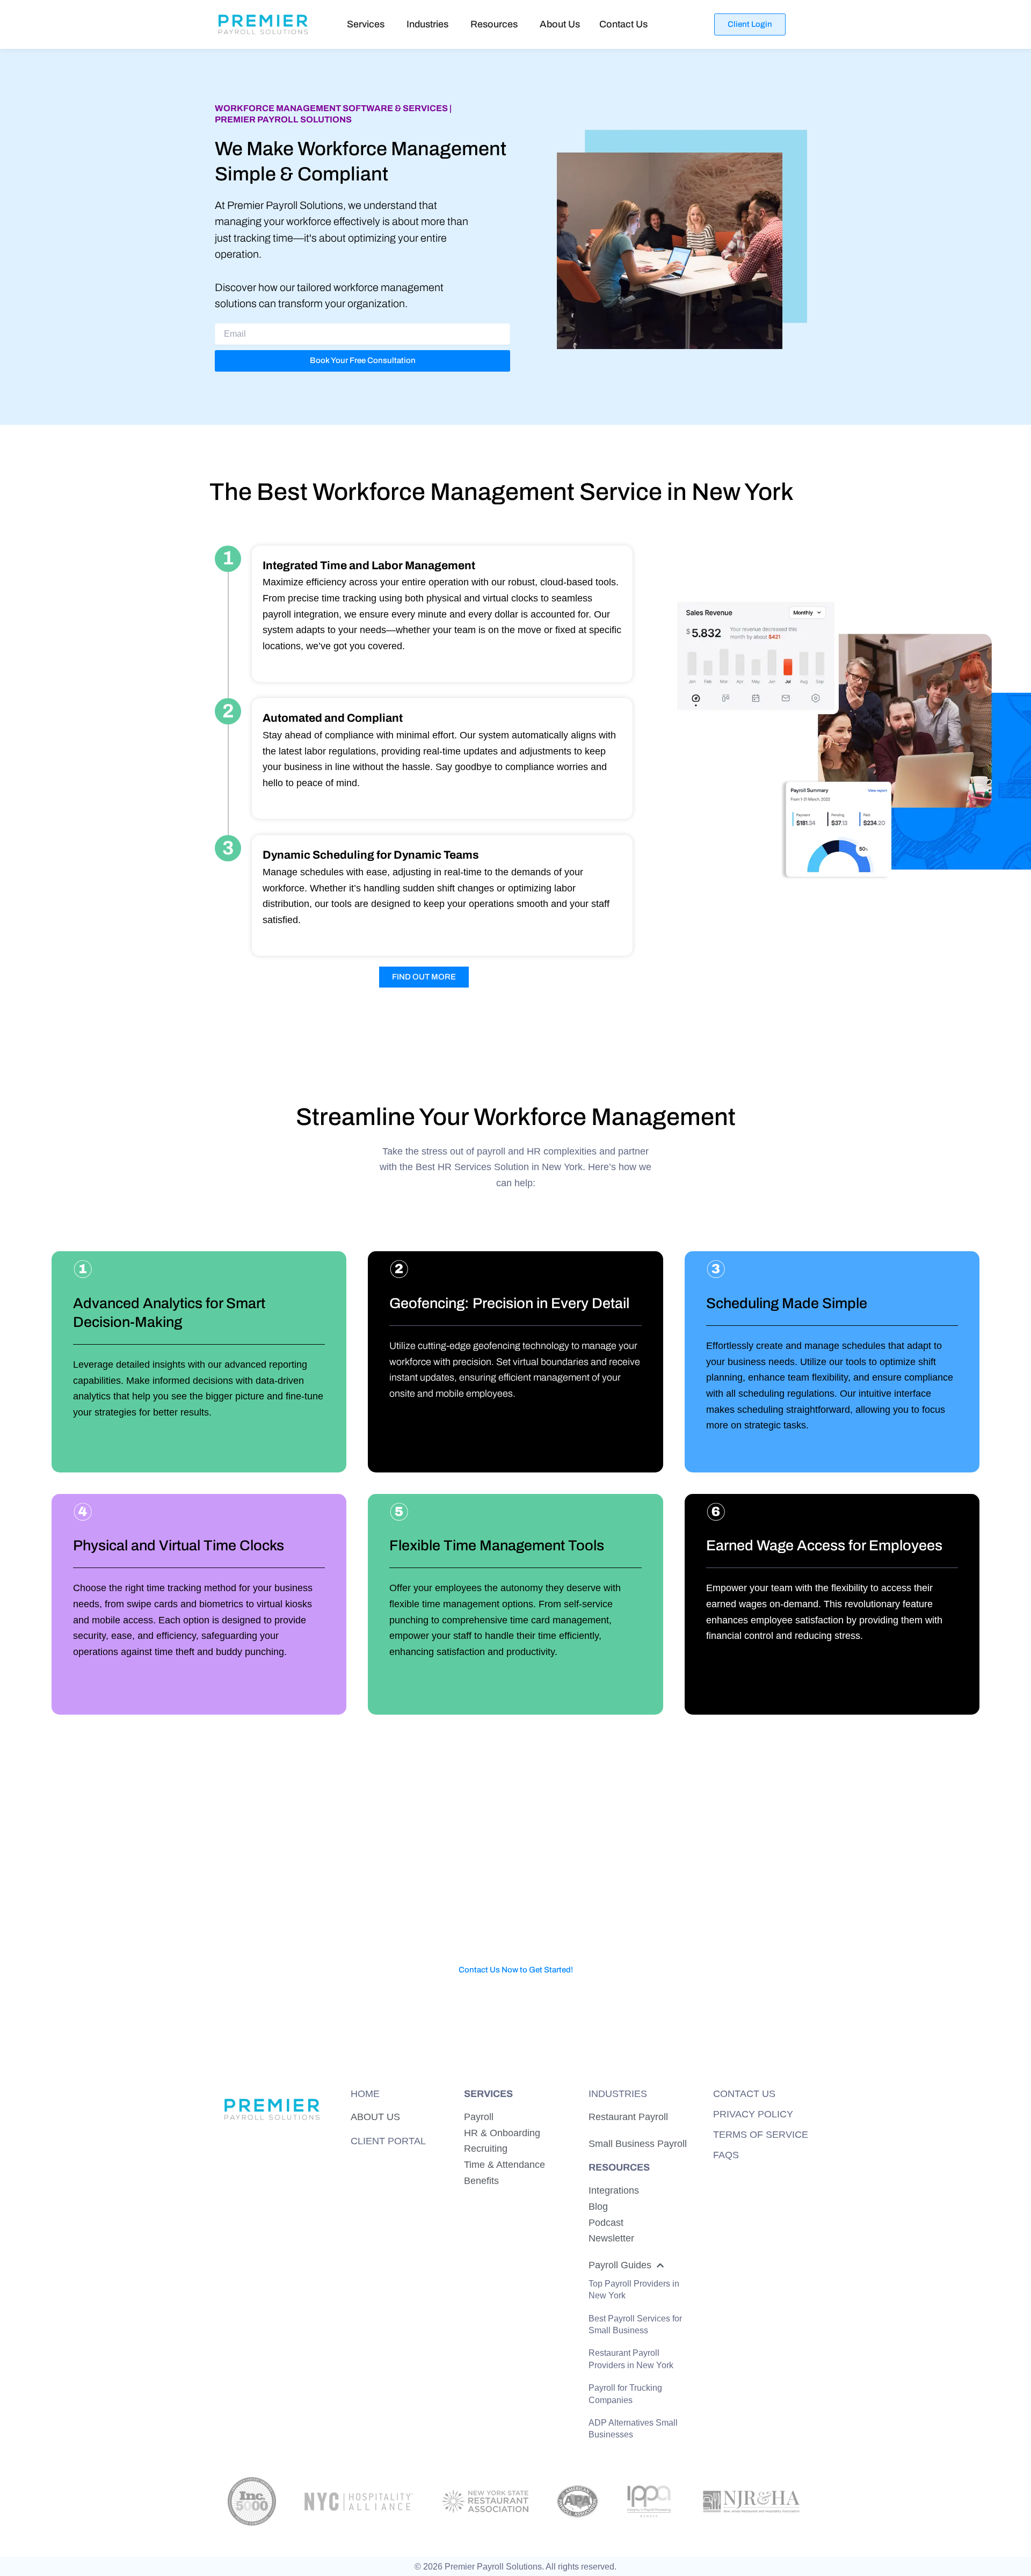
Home (365, 2094)
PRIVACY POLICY (753, 2114)
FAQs (726, 2155)
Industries (618, 2094)
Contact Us (744, 2094)
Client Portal (388, 2140)
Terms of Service (761, 2135)
